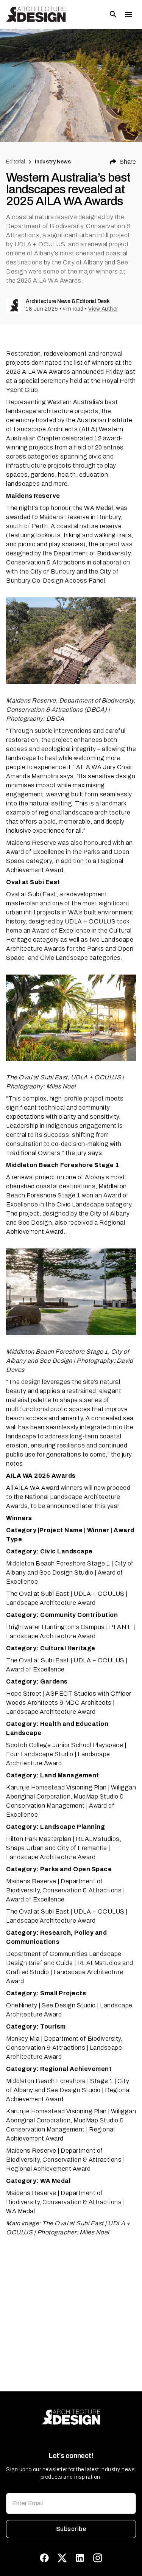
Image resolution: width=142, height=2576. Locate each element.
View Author (103, 309)
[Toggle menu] (128, 14)
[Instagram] (98, 2558)
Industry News (53, 162)
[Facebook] (44, 2558)
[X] (62, 2558)
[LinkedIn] (80, 2558)
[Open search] (113, 14)
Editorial (16, 162)
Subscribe (71, 2529)
